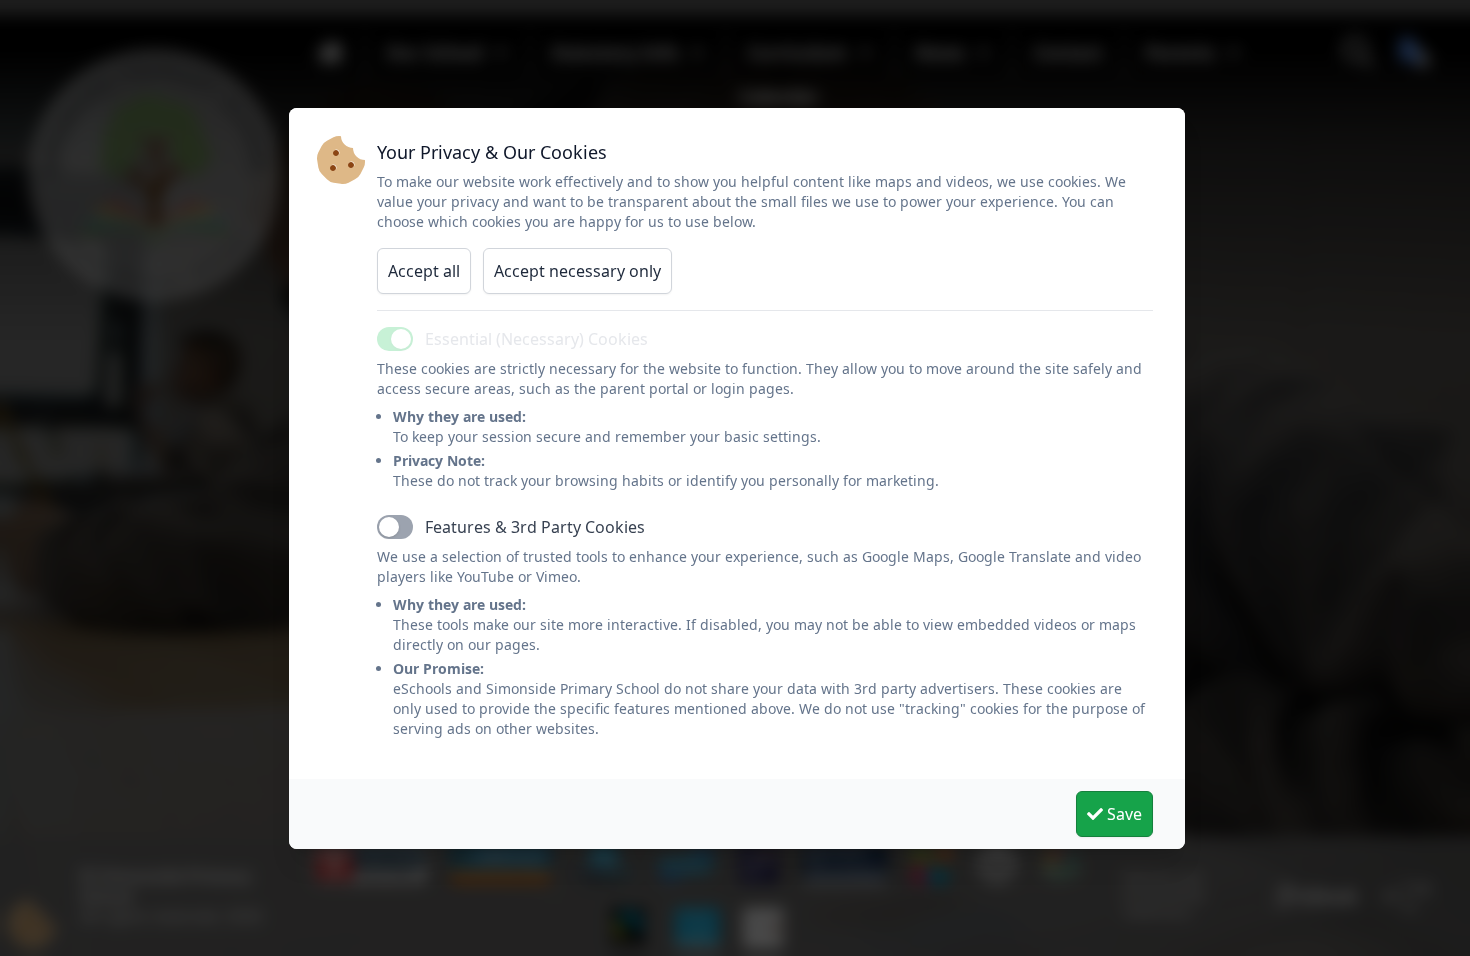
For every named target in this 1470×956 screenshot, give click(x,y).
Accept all (424, 271)
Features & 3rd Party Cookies (535, 527)
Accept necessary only (577, 271)
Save (1122, 814)
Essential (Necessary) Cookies (536, 339)
